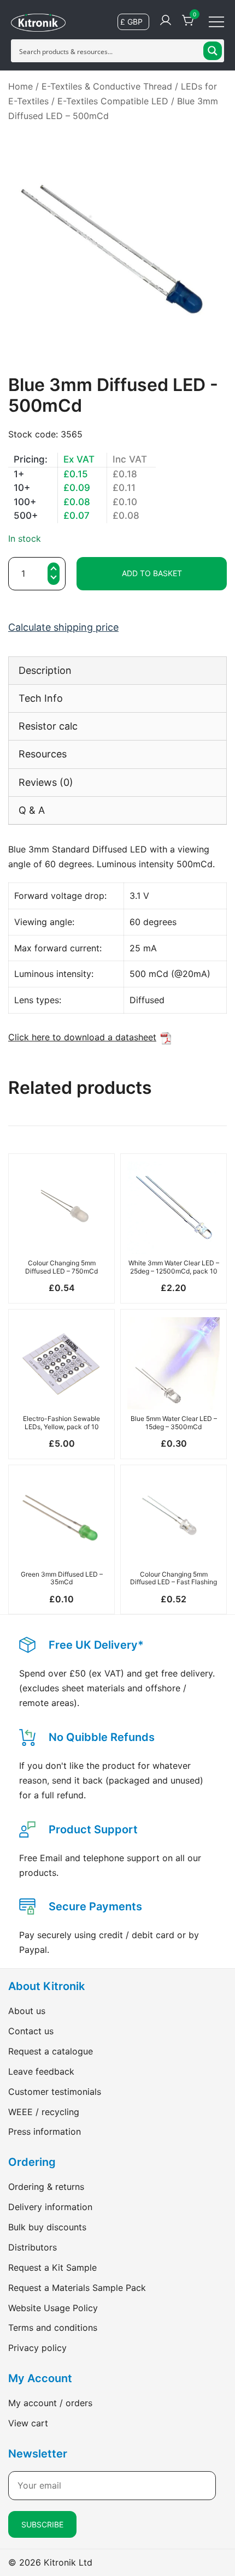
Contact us (31, 2031)
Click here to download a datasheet (82, 1037)
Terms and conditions (53, 2328)
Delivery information (50, 2207)
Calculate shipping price (63, 627)
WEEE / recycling (44, 2112)
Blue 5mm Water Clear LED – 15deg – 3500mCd (174, 1422)
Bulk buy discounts (47, 2227)
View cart (28, 2423)
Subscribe (42, 2524)
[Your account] (166, 21)
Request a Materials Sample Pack (77, 2288)
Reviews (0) (46, 782)
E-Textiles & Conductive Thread (107, 86)
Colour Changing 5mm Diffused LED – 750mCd (61, 1267)
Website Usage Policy (53, 2308)
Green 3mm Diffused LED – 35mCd (62, 1578)
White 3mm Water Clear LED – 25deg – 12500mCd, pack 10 (174, 1267)
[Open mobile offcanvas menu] (216, 21)
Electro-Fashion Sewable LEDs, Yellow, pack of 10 (61, 1422)
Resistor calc (48, 726)
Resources (43, 754)
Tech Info (41, 698)
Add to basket (152, 573)
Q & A (32, 810)
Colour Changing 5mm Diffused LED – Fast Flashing (174, 1578)
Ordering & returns (46, 2187)
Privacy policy (37, 2348)
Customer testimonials (55, 2092)
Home (20, 86)
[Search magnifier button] (213, 51)
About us (27, 2011)
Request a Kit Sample (52, 2267)
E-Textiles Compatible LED (113, 101)
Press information (45, 2131)
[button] (54, 579)
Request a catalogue (51, 2051)
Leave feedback (41, 2071)
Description (45, 670)
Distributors (33, 2247)
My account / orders (50, 2403)
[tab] (117, 670)
